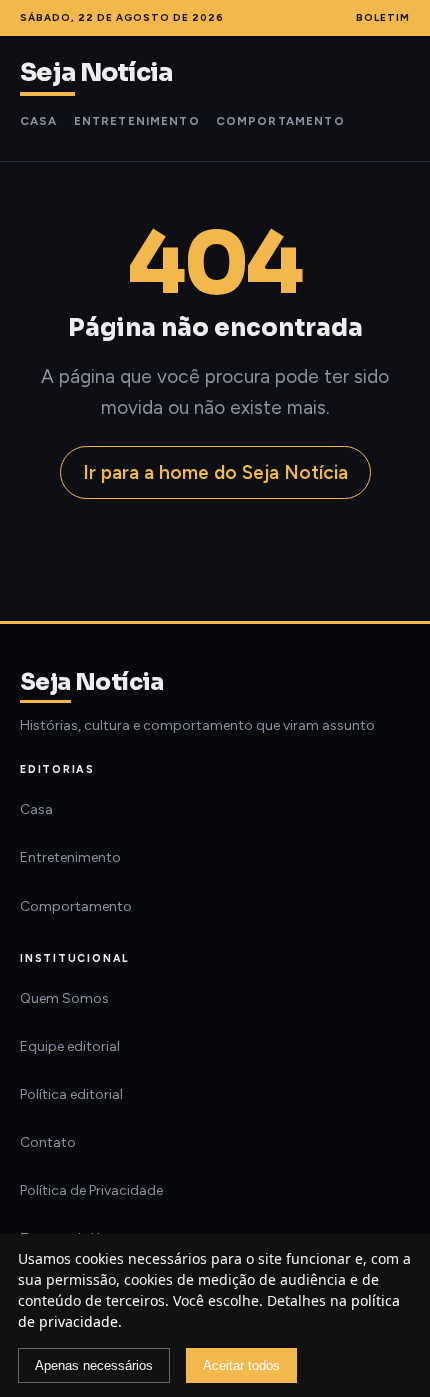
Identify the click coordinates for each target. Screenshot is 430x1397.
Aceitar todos (241, 1365)
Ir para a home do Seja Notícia (215, 472)
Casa (39, 121)
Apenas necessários (94, 1365)
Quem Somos (64, 998)
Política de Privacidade (91, 1190)
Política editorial (71, 1094)
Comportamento (280, 121)
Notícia (96, 72)
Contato (48, 1142)
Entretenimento (137, 121)
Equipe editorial (70, 1046)
